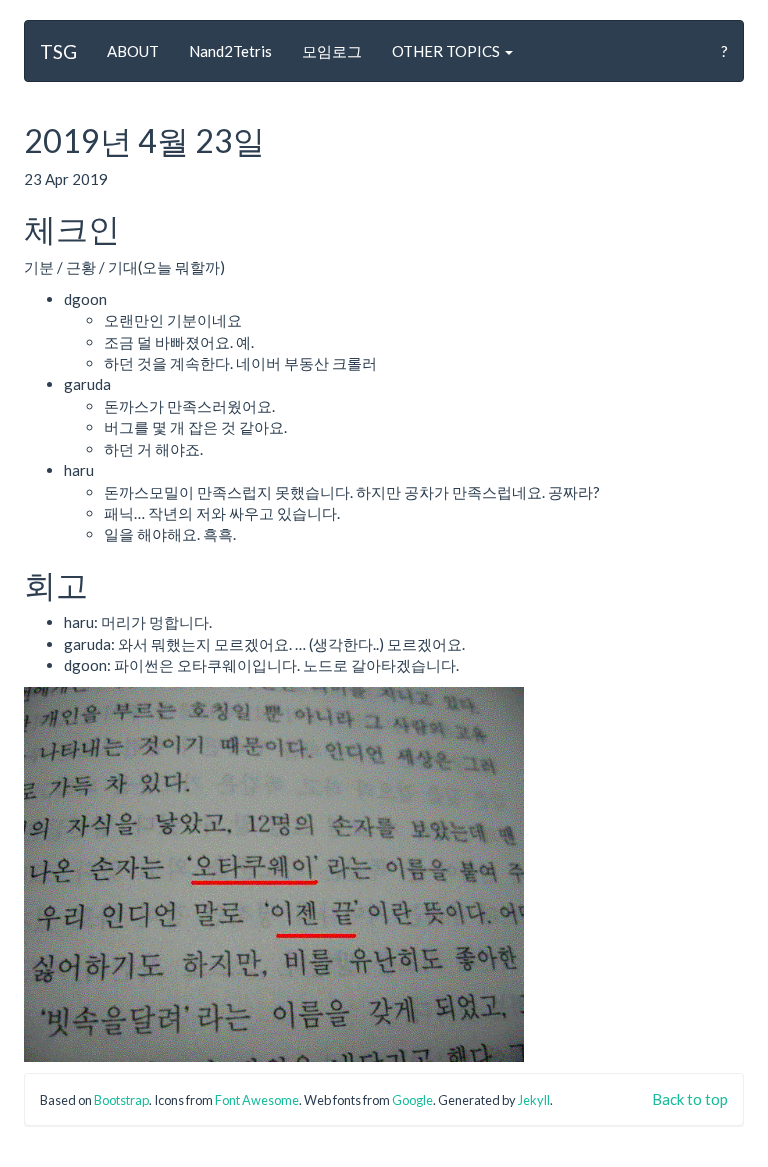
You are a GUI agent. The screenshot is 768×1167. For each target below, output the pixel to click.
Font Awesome (257, 1100)
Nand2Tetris (230, 51)
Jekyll (534, 1100)
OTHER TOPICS (447, 51)
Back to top (690, 1099)
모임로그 (332, 51)
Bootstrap (121, 1100)
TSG (58, 51)
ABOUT (133, 51)
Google (412, 1100)
